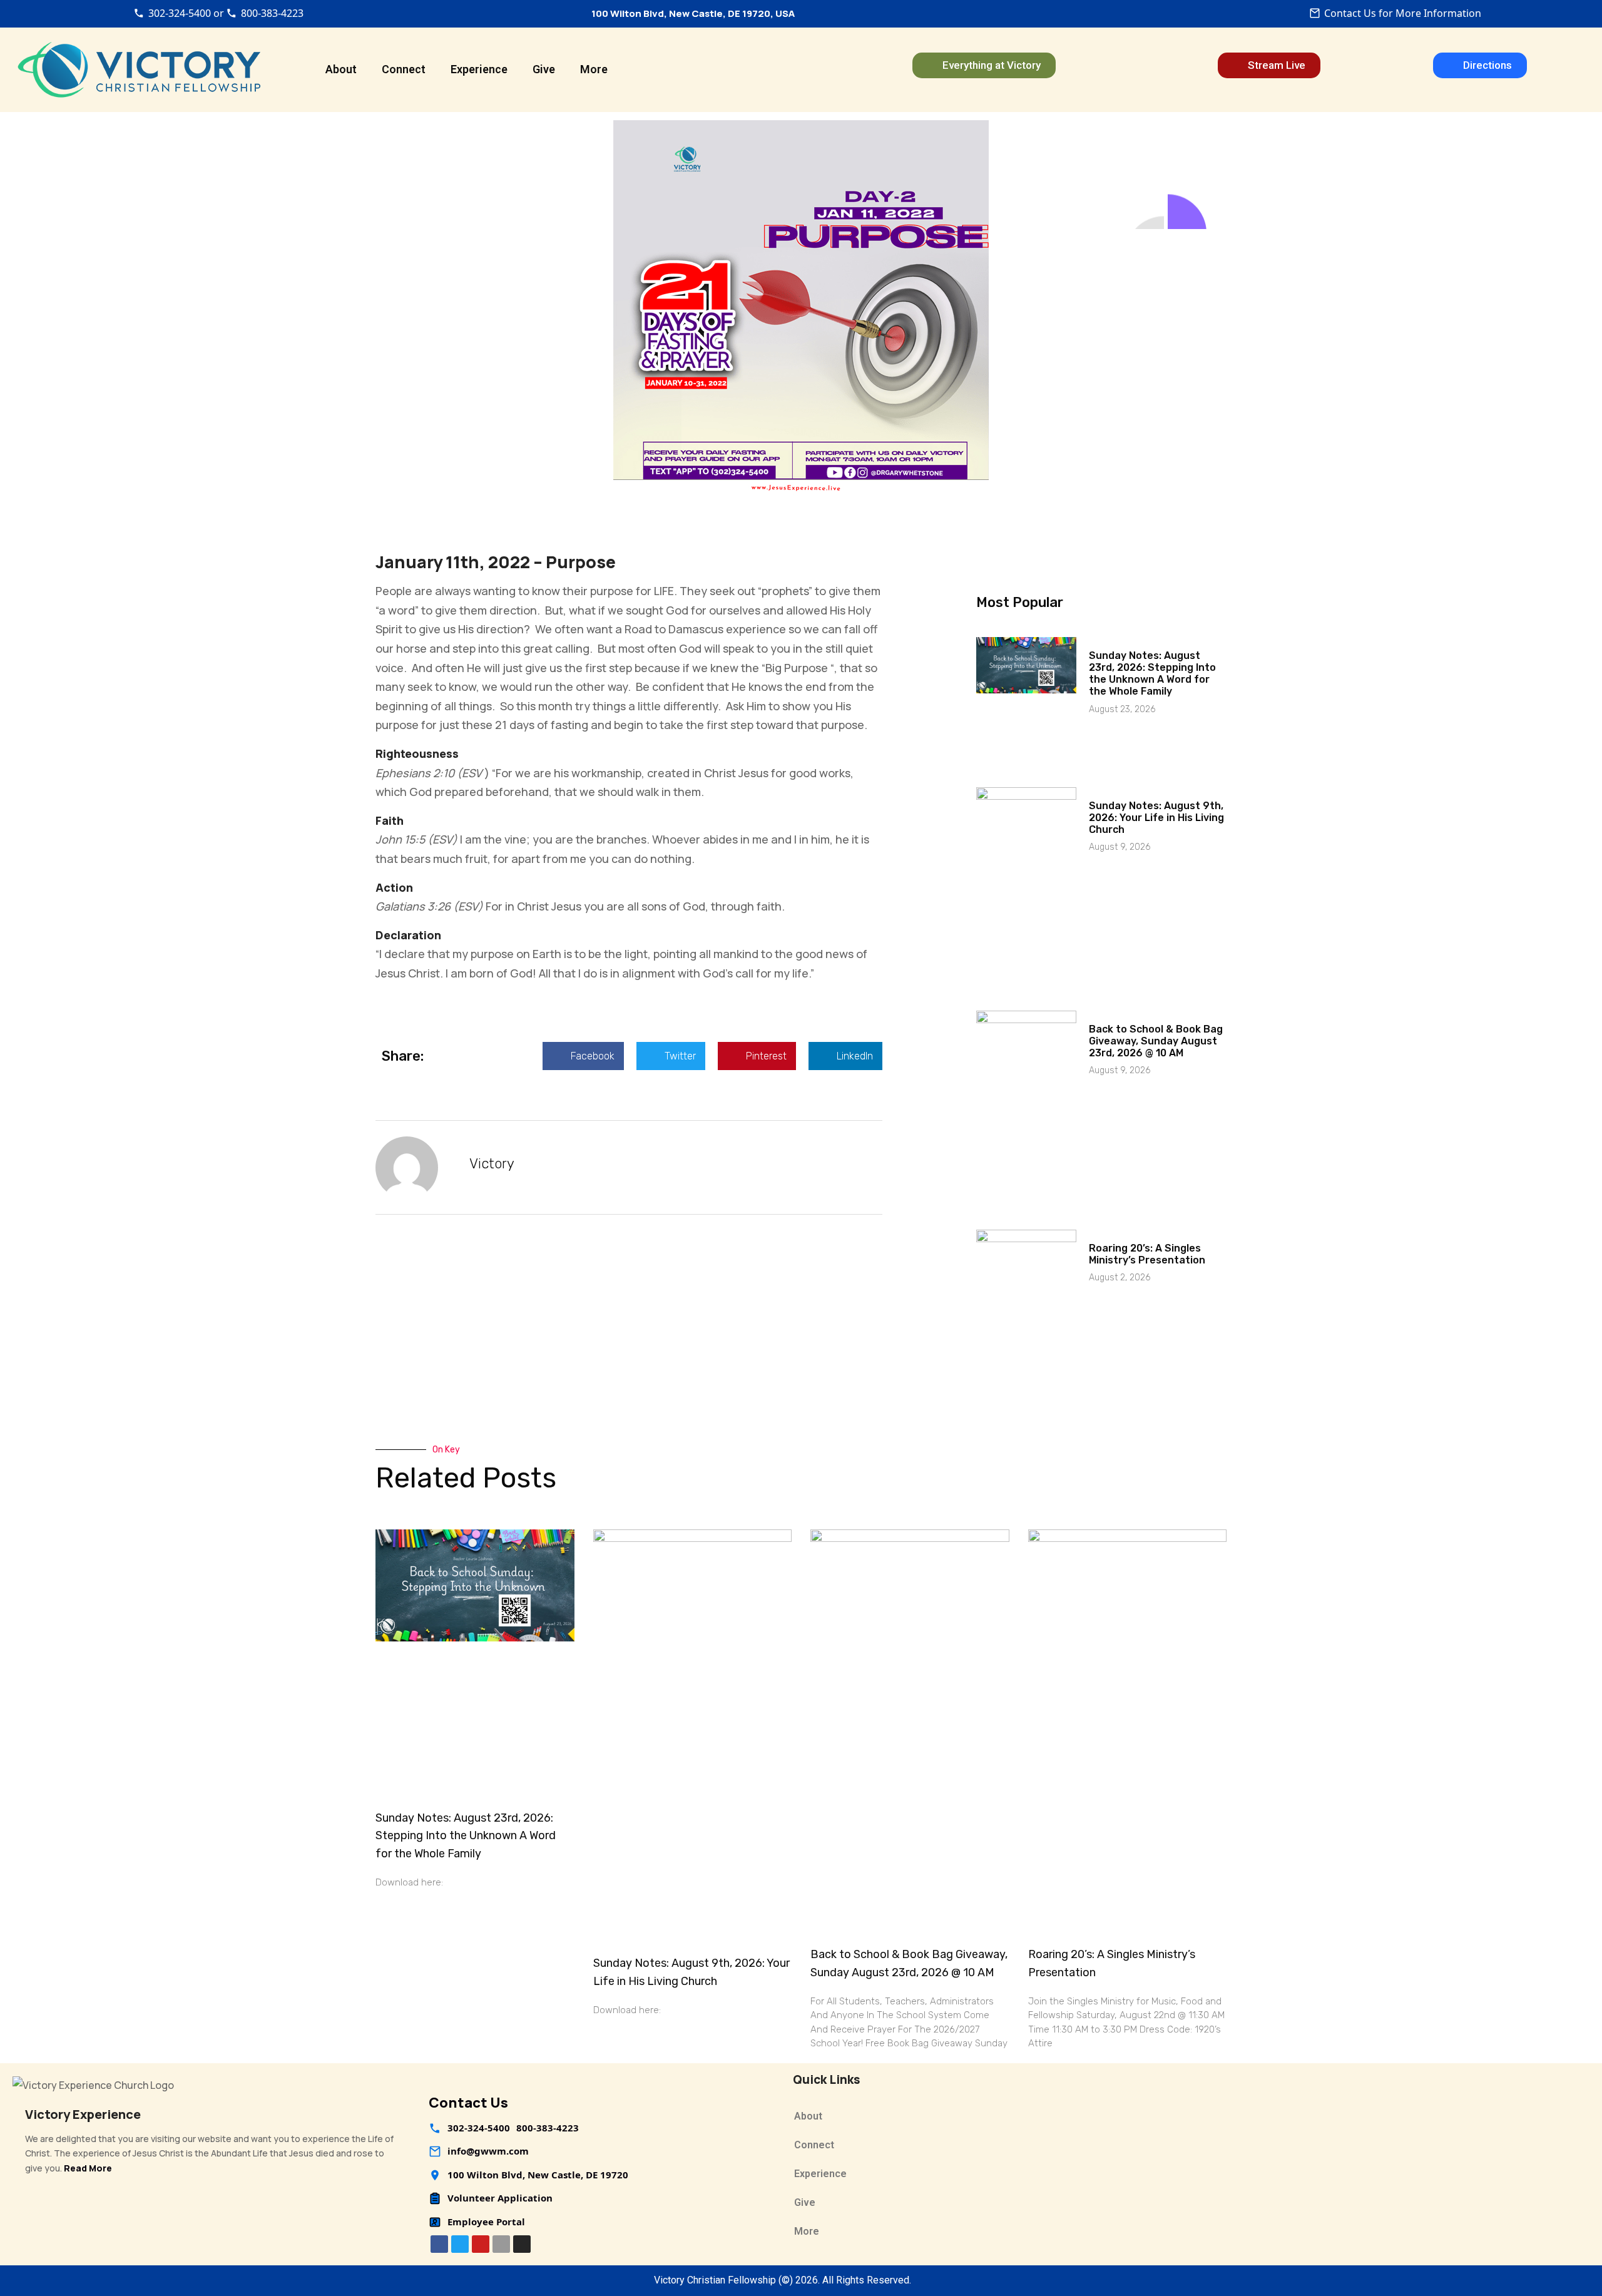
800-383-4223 (272, 13)
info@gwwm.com (488, 2151)
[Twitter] (460, 2244)
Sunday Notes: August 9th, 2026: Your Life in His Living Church (1156, 818)
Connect (404, 69)
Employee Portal (486, 2222)
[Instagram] (522, 2244)
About (341, 69)
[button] (583, 1056)
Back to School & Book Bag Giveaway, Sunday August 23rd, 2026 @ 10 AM (1156, 1041)
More (594, 69)
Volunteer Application (500, 2198)
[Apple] (501, 2244)
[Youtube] (481, 2244)
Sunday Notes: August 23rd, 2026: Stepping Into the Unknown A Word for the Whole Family (1152, 674)
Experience (479, 69)
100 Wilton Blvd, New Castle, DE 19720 (538, 2175)
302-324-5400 (479, 2128)
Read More (88, 2168)
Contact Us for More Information (1403, 13)
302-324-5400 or (186, 13)
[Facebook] (439, 2244)
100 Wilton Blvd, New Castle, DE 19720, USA (693, 13)
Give (544, 69)
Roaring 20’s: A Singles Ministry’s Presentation (1147, 1254)
